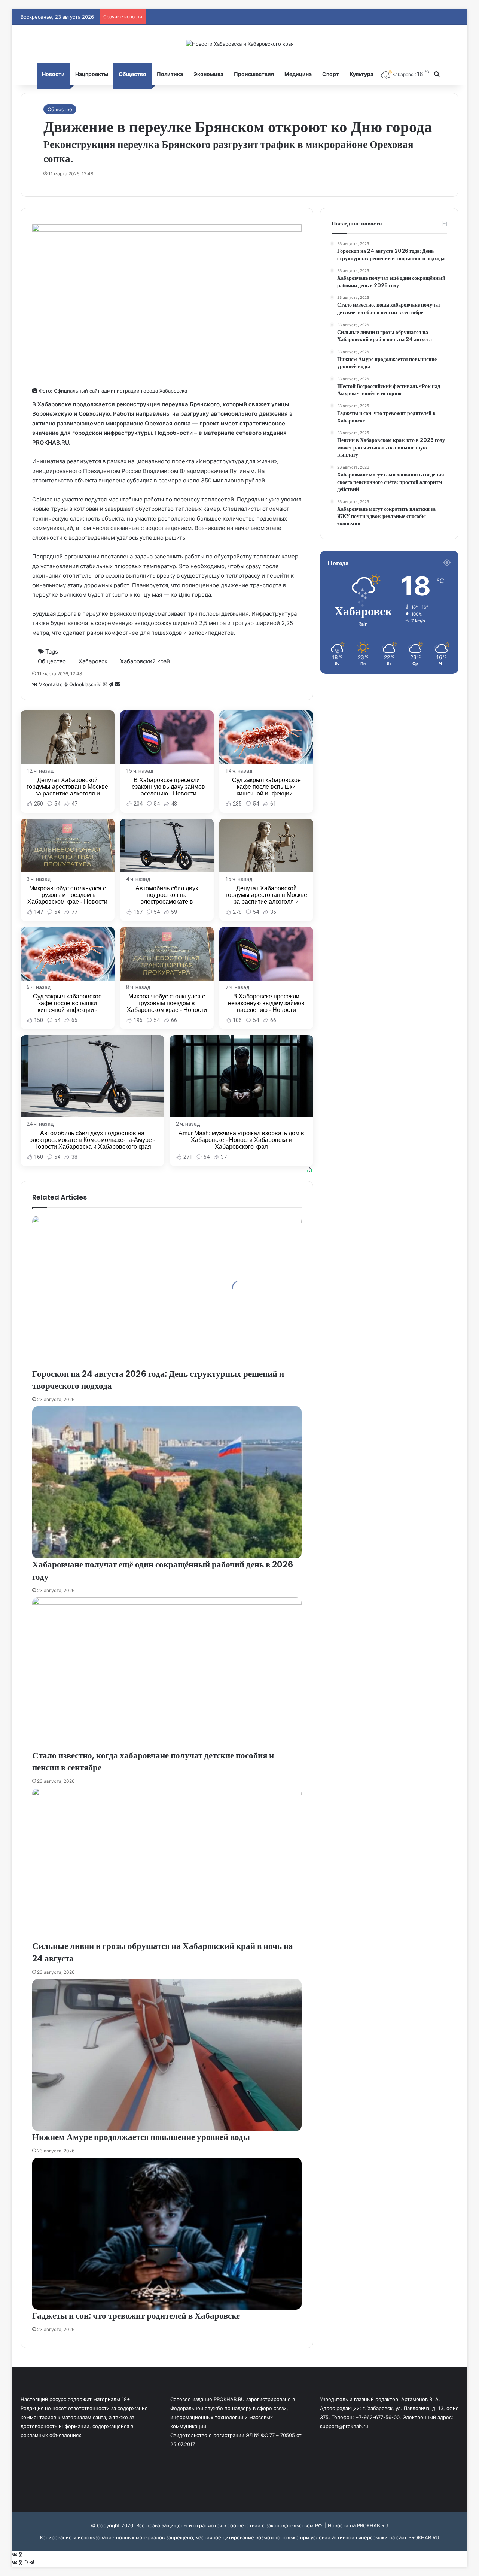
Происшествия (254, 74)
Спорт (331, 74)
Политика (170, 74)
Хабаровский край (145, 661)
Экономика (208, 74)
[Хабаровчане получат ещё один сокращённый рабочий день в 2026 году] (167, 1482)
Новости (53, 74)
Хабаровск (93, 661)
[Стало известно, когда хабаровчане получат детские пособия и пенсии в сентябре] (167, 1673)
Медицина (298, 74)
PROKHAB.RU (424, 2537)
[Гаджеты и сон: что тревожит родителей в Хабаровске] (167, 2234)
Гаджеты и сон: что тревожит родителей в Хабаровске (136, 2316)
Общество (132, 74)
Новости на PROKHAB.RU (358, 2525)
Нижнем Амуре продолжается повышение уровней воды (141, 2137)
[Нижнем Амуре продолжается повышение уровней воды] (167, 2055)
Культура (361, 74)
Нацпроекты (92, 74)
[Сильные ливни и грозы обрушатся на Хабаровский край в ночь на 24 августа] (167, 1864)
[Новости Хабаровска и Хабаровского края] (240, 44)
